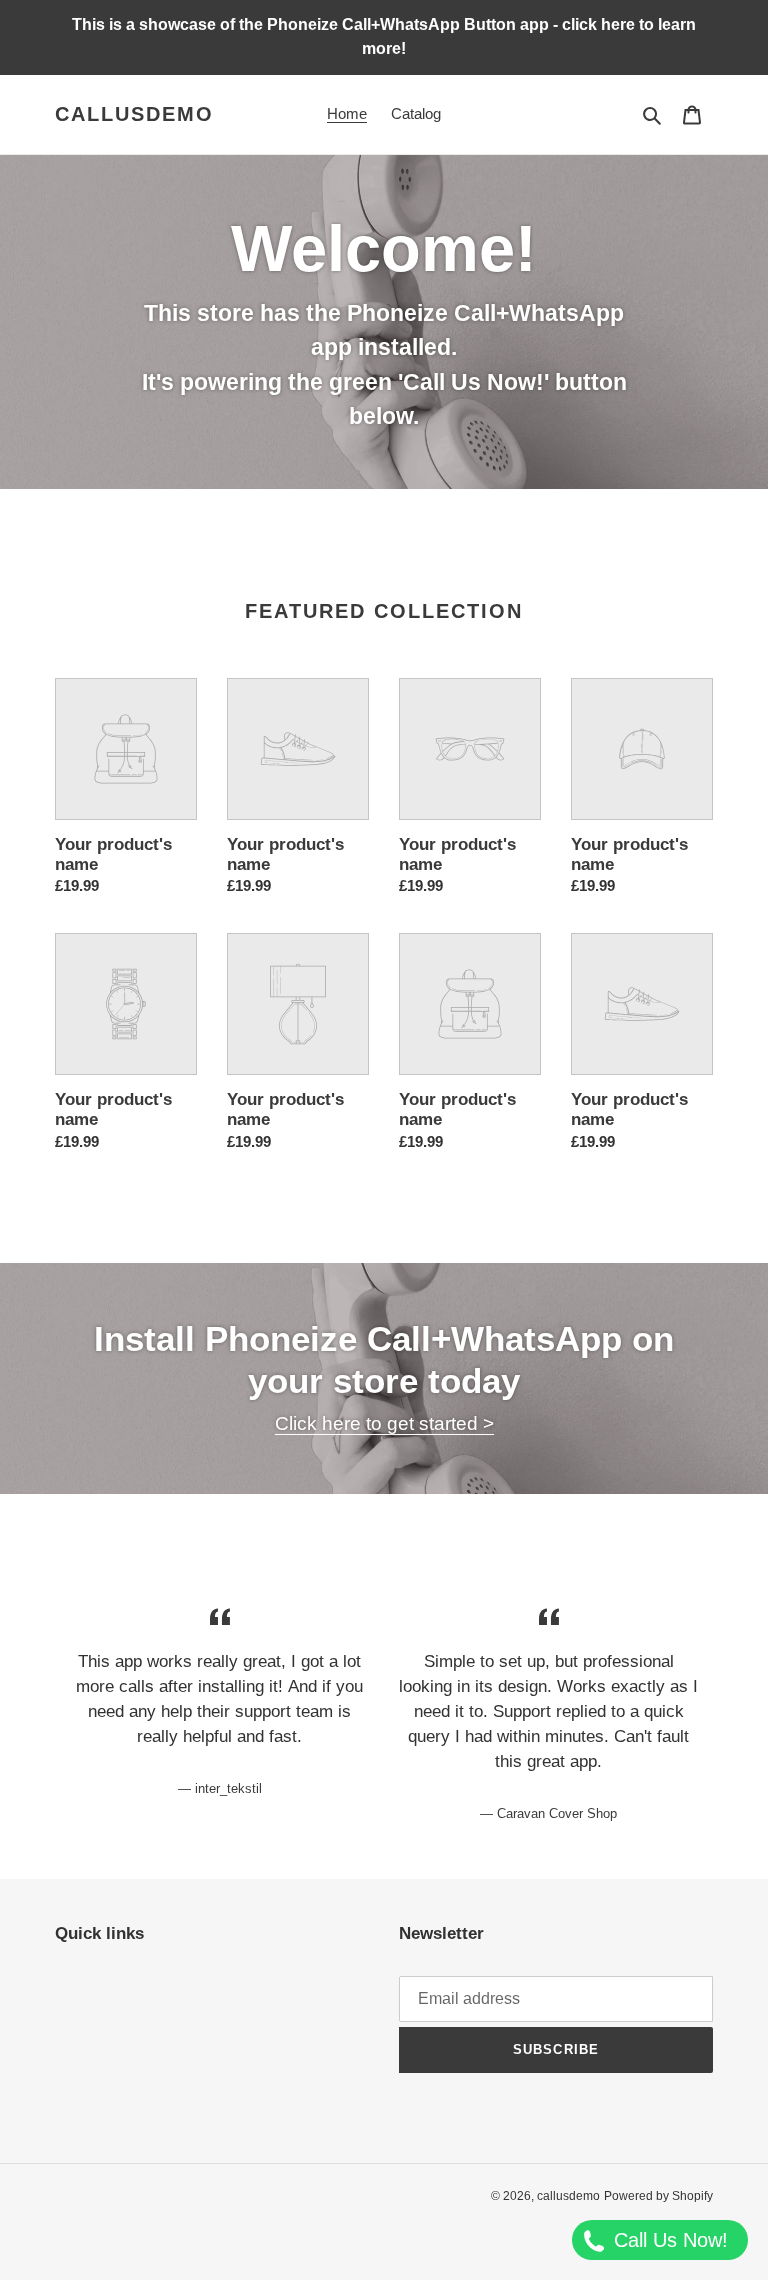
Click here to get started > (384, 1423)
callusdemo (134, 114)
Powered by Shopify (658, 2196)
